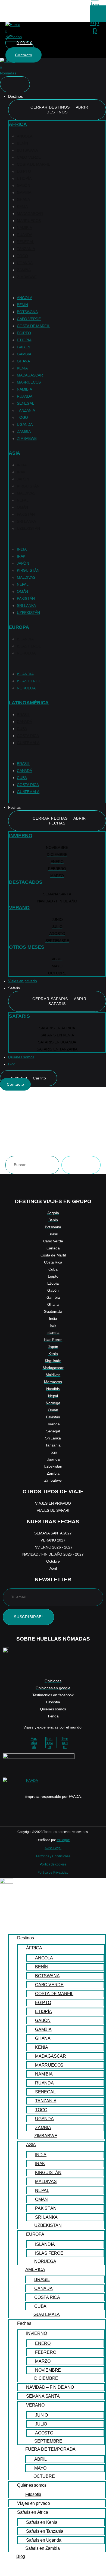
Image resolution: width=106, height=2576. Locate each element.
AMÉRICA (35, 2269)
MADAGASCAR (30, 214)
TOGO (22, 256)
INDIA (22, 465)
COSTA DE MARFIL (33, 164)
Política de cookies (53, 1864)
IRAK (21, 472)
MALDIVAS (26, 493)
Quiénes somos (32, 2485)
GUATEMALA (28, 743)
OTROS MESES (27, 947)
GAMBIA (24, 192)
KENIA (22, 207)
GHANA (23, 199)
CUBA (22, 729)
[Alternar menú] (15, 84)
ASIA (14, 453)
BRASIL (23, 715)
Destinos (25, 1938)
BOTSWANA (27, 150)
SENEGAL (26, 242)
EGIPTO (24, 171)
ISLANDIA (25, 639)
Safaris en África (32, 2512)
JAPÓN (23, 479)
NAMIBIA (24, 228)
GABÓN (24, 185)
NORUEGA (26, 653)
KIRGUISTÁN (28, 486)
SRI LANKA (26, 521)
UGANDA (25, 263)
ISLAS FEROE (29, 646)
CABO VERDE (29, 157)
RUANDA (25, 235)
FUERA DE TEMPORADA (50, 2449)
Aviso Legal (53, 1848)
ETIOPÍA (24, 178)
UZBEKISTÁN (28, 528)
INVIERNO (21, 836)
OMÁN (22, 507)
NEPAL (23, 500)
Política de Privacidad (53, 1873)
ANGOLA (25, 136)
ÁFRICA (18, 124)
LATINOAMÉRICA (29, 703)
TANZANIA (26, 249)
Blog (21, 2556)
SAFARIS (19, 1016)
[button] (57, 291)
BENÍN (22, 143)
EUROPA (19, 627)
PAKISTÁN (26, 514)
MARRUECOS (29, 221)
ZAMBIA (24, 270)
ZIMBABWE (27, 277)
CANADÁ (24, 722)
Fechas (24, 2323)
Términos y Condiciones (53, 1856)
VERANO (19, 908)
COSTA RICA (28, 736)
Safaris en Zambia (42, 2548)
